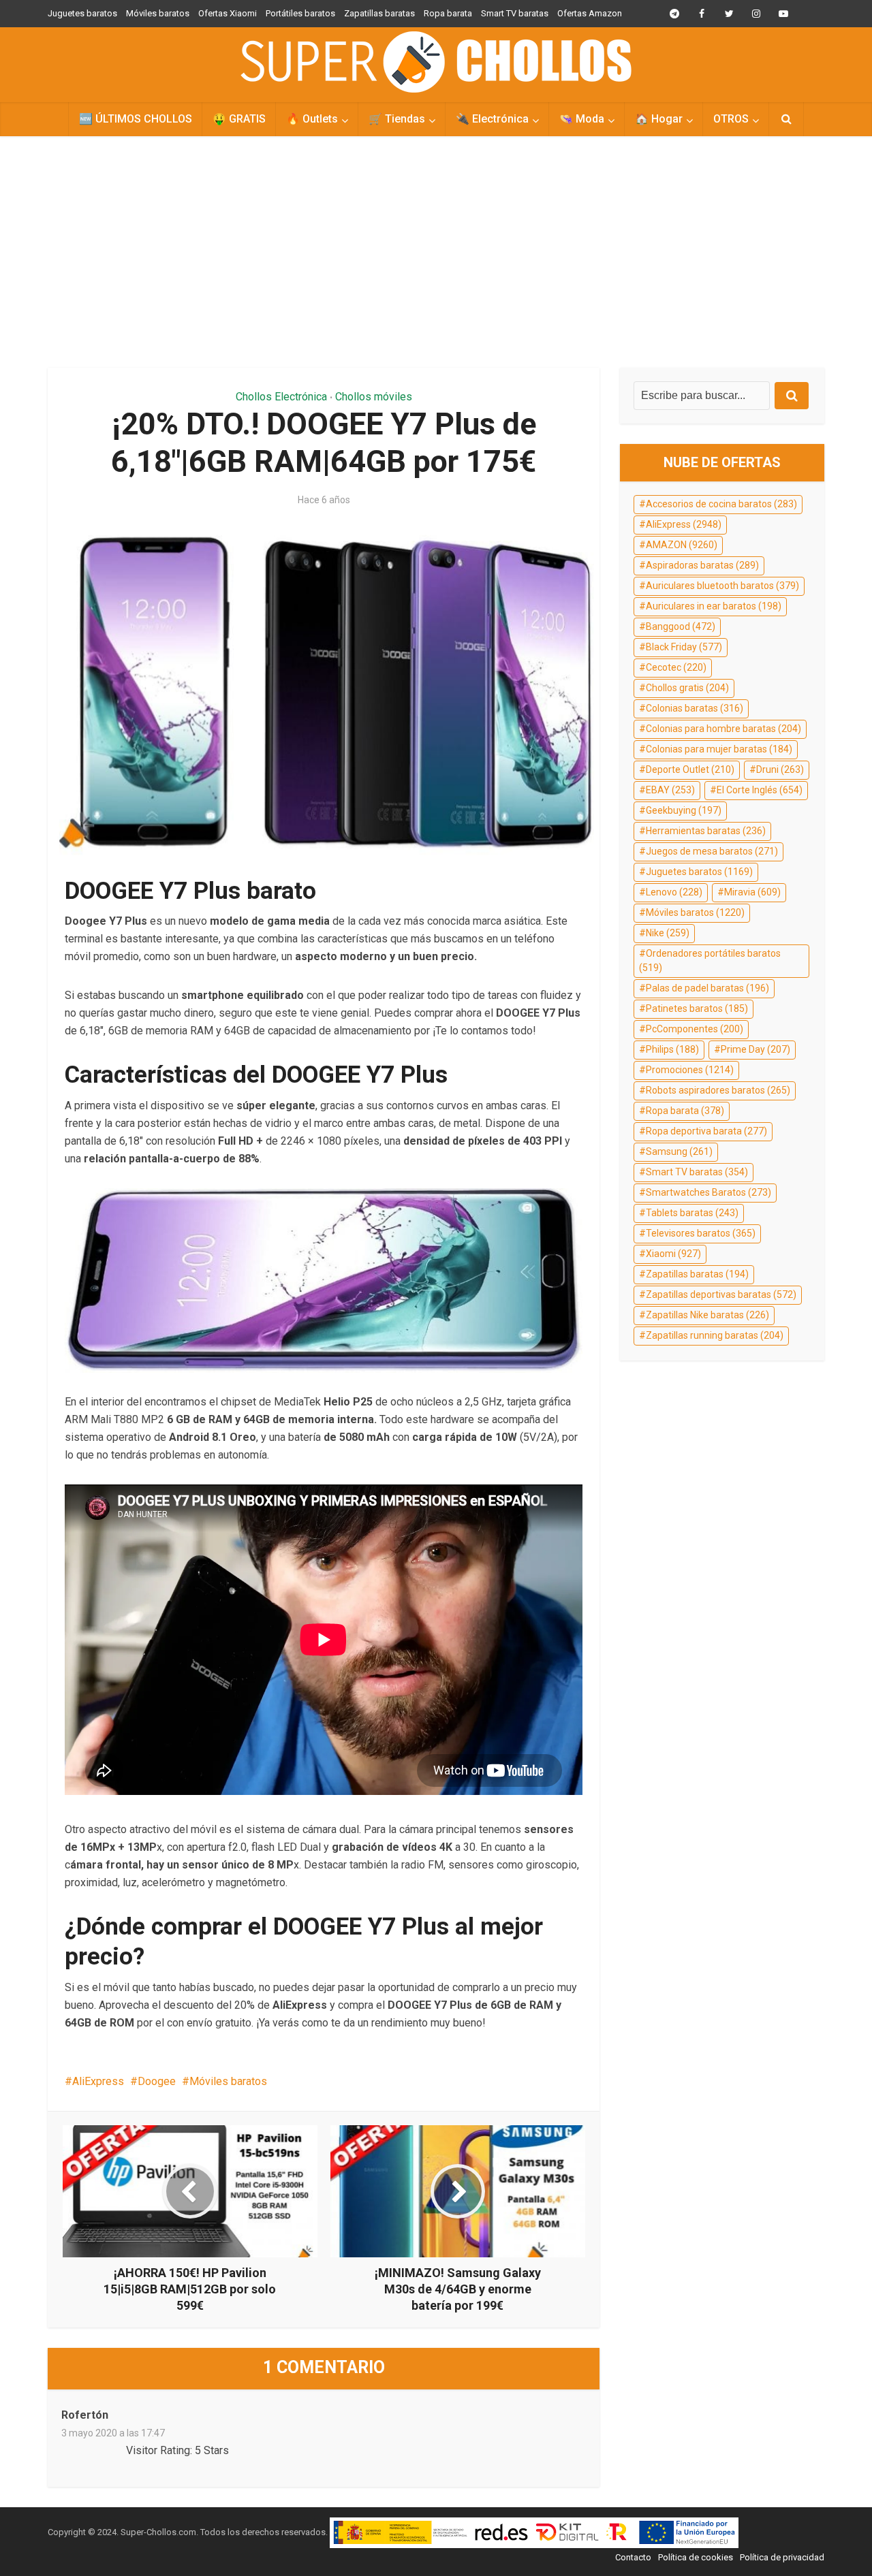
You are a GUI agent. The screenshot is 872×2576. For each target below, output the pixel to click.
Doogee (157, 2081)
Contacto (633, 2557)
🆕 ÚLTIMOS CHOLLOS (136, 119)
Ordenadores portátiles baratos (710, 961)
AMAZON (682, 545)
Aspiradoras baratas (702, 565)
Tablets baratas (692, 1213)
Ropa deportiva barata (706, 1131)
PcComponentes (695, 1029)
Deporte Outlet (690, 769)
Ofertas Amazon (590, 13)
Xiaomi (673, 1254)
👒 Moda (582, 119)
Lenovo (674, 892)
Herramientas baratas (706, 831)
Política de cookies (696, 2557)
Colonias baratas (695, 708)
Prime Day (756, 1049)
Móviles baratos (158, 13)
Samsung (679, 1151)
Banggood (681, 626)
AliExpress (98, 2081)
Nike (668, 933)
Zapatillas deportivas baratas (721, 1294)
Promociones (690, 1070)
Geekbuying (684, 810)
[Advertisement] (436, 252)
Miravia (752, 892)
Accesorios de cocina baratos (721, 504)
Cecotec (676, 667)
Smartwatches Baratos (708, 1192)
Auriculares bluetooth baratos (722, 586)
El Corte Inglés (760, 790)
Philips (672, 1049)
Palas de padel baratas (707, 988)
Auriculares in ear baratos (714, 606)
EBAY (670, 790)
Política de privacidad (782, 2557)
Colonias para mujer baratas (719, 749)
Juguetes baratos (82, 13)
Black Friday (684, 647)
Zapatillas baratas (379, 13)
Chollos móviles (374, 397)
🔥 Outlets (312, 119)
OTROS (731, 119)
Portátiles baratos (300, 13)
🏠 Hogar (659, 119)
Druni (780, 769)
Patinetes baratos (697, 1008)
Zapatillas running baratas (715, 1335)
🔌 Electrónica (492, 119)
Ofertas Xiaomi (228, 13)
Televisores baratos (701, 1233)
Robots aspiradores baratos (718, 1090)
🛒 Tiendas (397, 119)
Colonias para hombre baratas (723, 729)
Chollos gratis (687, 688)
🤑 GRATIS (239, 119)
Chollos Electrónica (281, 397)
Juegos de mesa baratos (712, 851)
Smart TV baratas (515, 13)
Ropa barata (448, 13)
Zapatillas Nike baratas (707, 1315)
